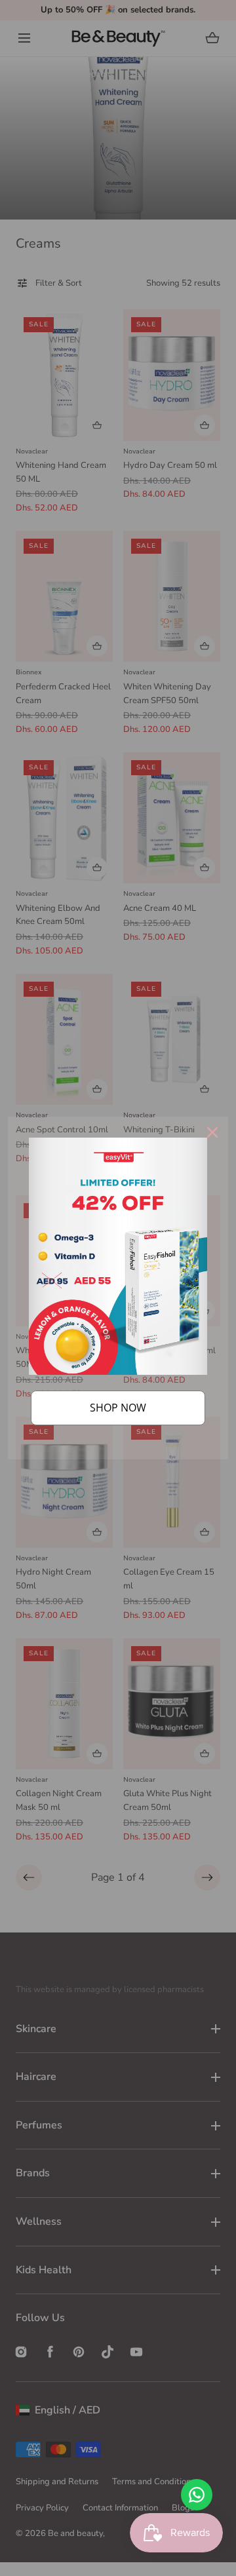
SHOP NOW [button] (118, 1408)
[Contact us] (197, 2495)
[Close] (212, 1132)
